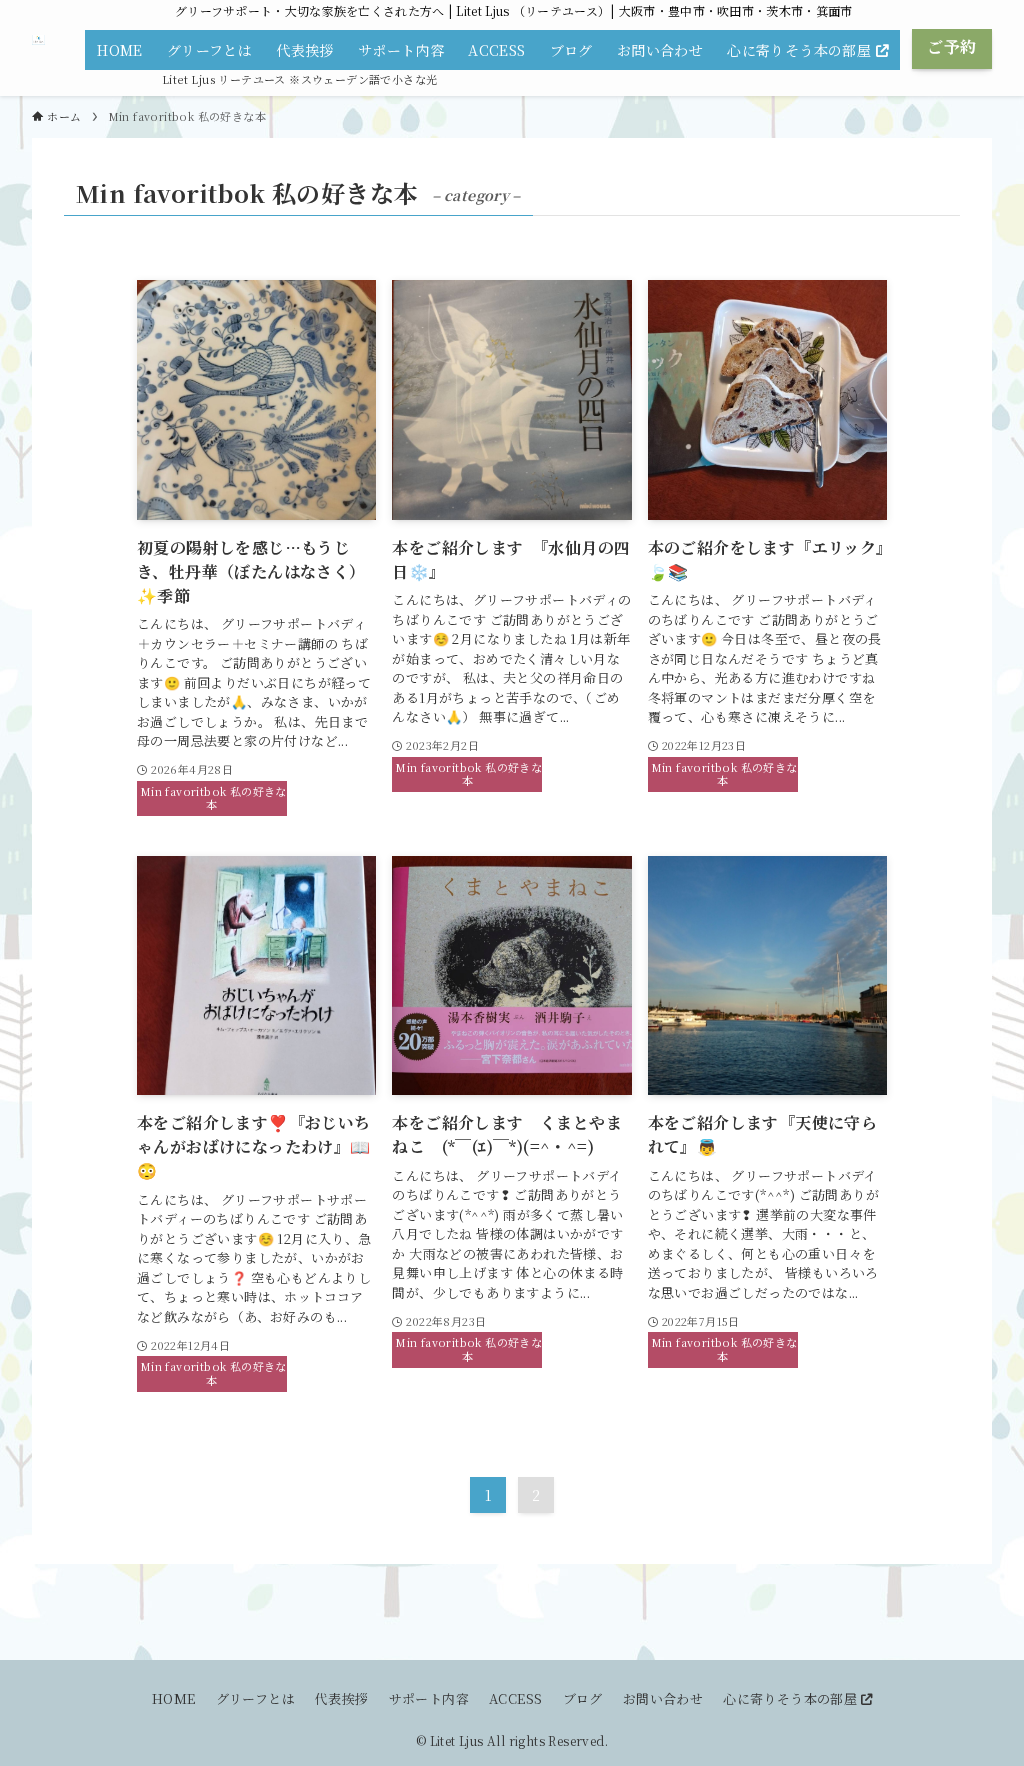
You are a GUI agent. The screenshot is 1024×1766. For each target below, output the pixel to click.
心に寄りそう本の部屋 (791, 1698)
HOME (174, 1698)
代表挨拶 (342, 1698)
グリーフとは (255, 1698)
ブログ (583, 1698)
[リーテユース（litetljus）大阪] (38, 40)
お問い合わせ (663, 1698)
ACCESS (515, 1698)
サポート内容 (429, 1698)
